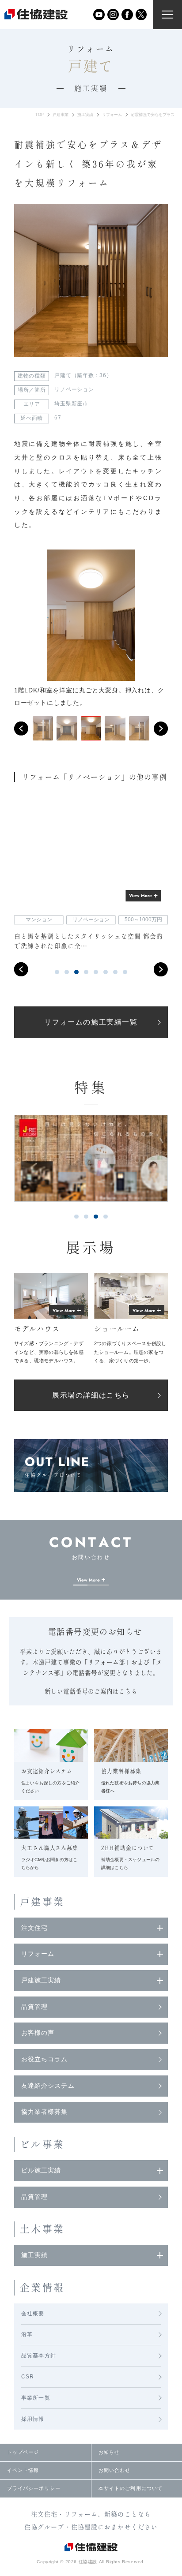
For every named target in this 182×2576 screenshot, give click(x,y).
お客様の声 (38, 2033)
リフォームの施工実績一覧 (91, 1022)
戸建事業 (61, 115)
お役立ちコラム (45, 2059)
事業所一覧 (36, 2398)
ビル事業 (42, 2144)
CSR (28, 2377)
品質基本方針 (39, 2355)
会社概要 (33, 2314)
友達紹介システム (48, 2086)
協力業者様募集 (45, 2112)
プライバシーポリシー (34, 2488)
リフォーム (112, 115)
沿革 (27, 2334)
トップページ (23, 2452)
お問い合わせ (115, 2470)
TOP (40, 115)
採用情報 (33, 2419)
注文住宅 (34, 1928)
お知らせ (109, 2452)
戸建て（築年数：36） (83, 375)
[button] (21, 729)
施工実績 (85, 115)
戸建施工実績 (41, 1980)
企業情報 (42, 2288)
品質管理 (34, 2007)
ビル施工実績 (41, 2170)
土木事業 (42, 2229)
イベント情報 (23, 2470)
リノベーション (74, 389)
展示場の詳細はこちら (91, 1395)
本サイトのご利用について (131, 2488)
